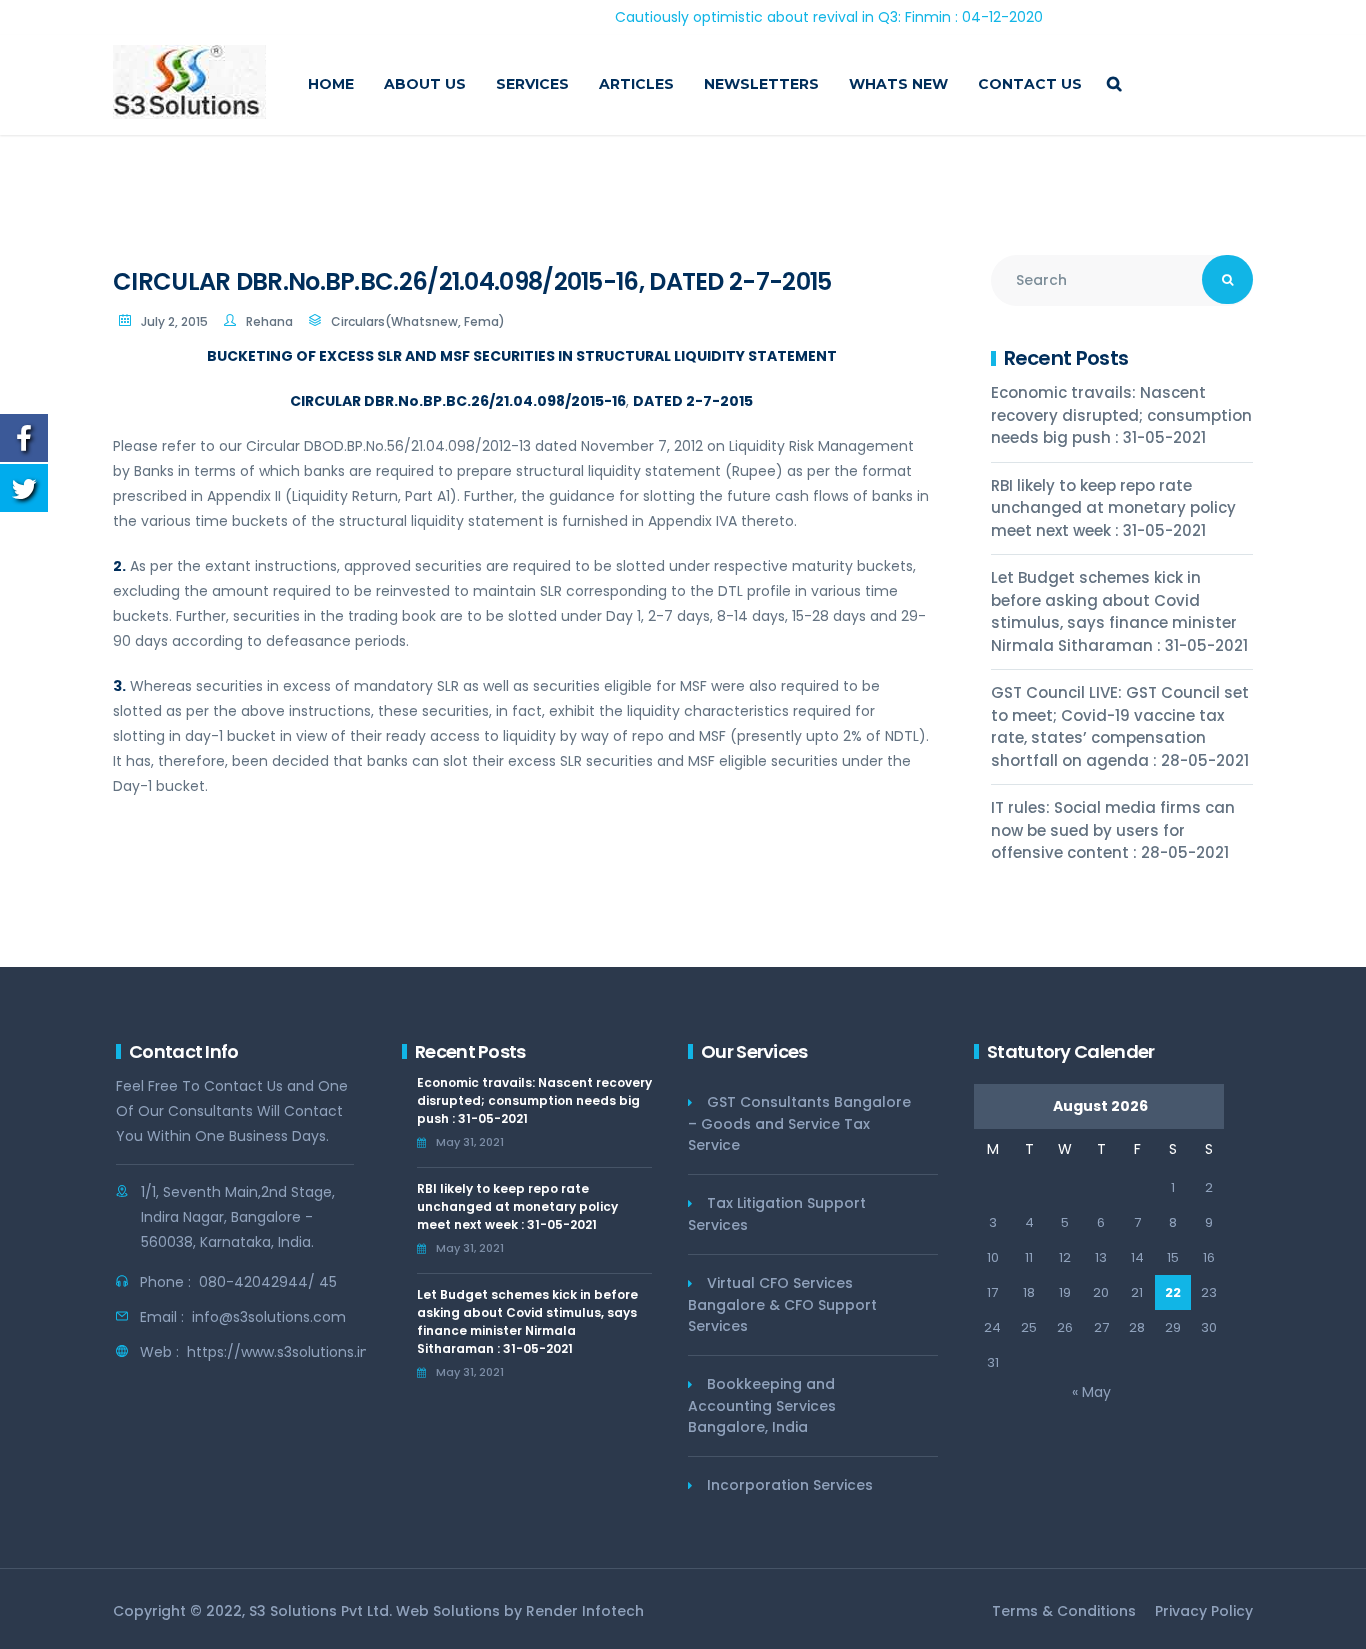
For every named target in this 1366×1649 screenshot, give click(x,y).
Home (331, 84)
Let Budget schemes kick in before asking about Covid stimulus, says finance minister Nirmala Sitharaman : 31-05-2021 (1119, 611)
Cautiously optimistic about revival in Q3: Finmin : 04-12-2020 (790, 17)
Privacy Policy (1204, 1611)
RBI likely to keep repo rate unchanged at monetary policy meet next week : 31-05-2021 (1113, 508)
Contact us (1030, 84)
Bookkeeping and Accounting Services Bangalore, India (762, 1405)
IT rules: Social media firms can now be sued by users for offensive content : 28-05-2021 (1113, 830)
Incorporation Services (790, 1485)
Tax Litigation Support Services (777, 1214)
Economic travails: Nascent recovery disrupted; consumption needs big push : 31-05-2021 (1121, 415)
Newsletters (761, 84)
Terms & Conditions (1064, 1611)
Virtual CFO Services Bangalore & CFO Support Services (782, 1304)
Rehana (269, 321)
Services (532, 84)
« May (1091, 1392)
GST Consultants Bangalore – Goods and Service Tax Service (799, 1123)
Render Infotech (585, 1611)
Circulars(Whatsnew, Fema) (418, 321)
